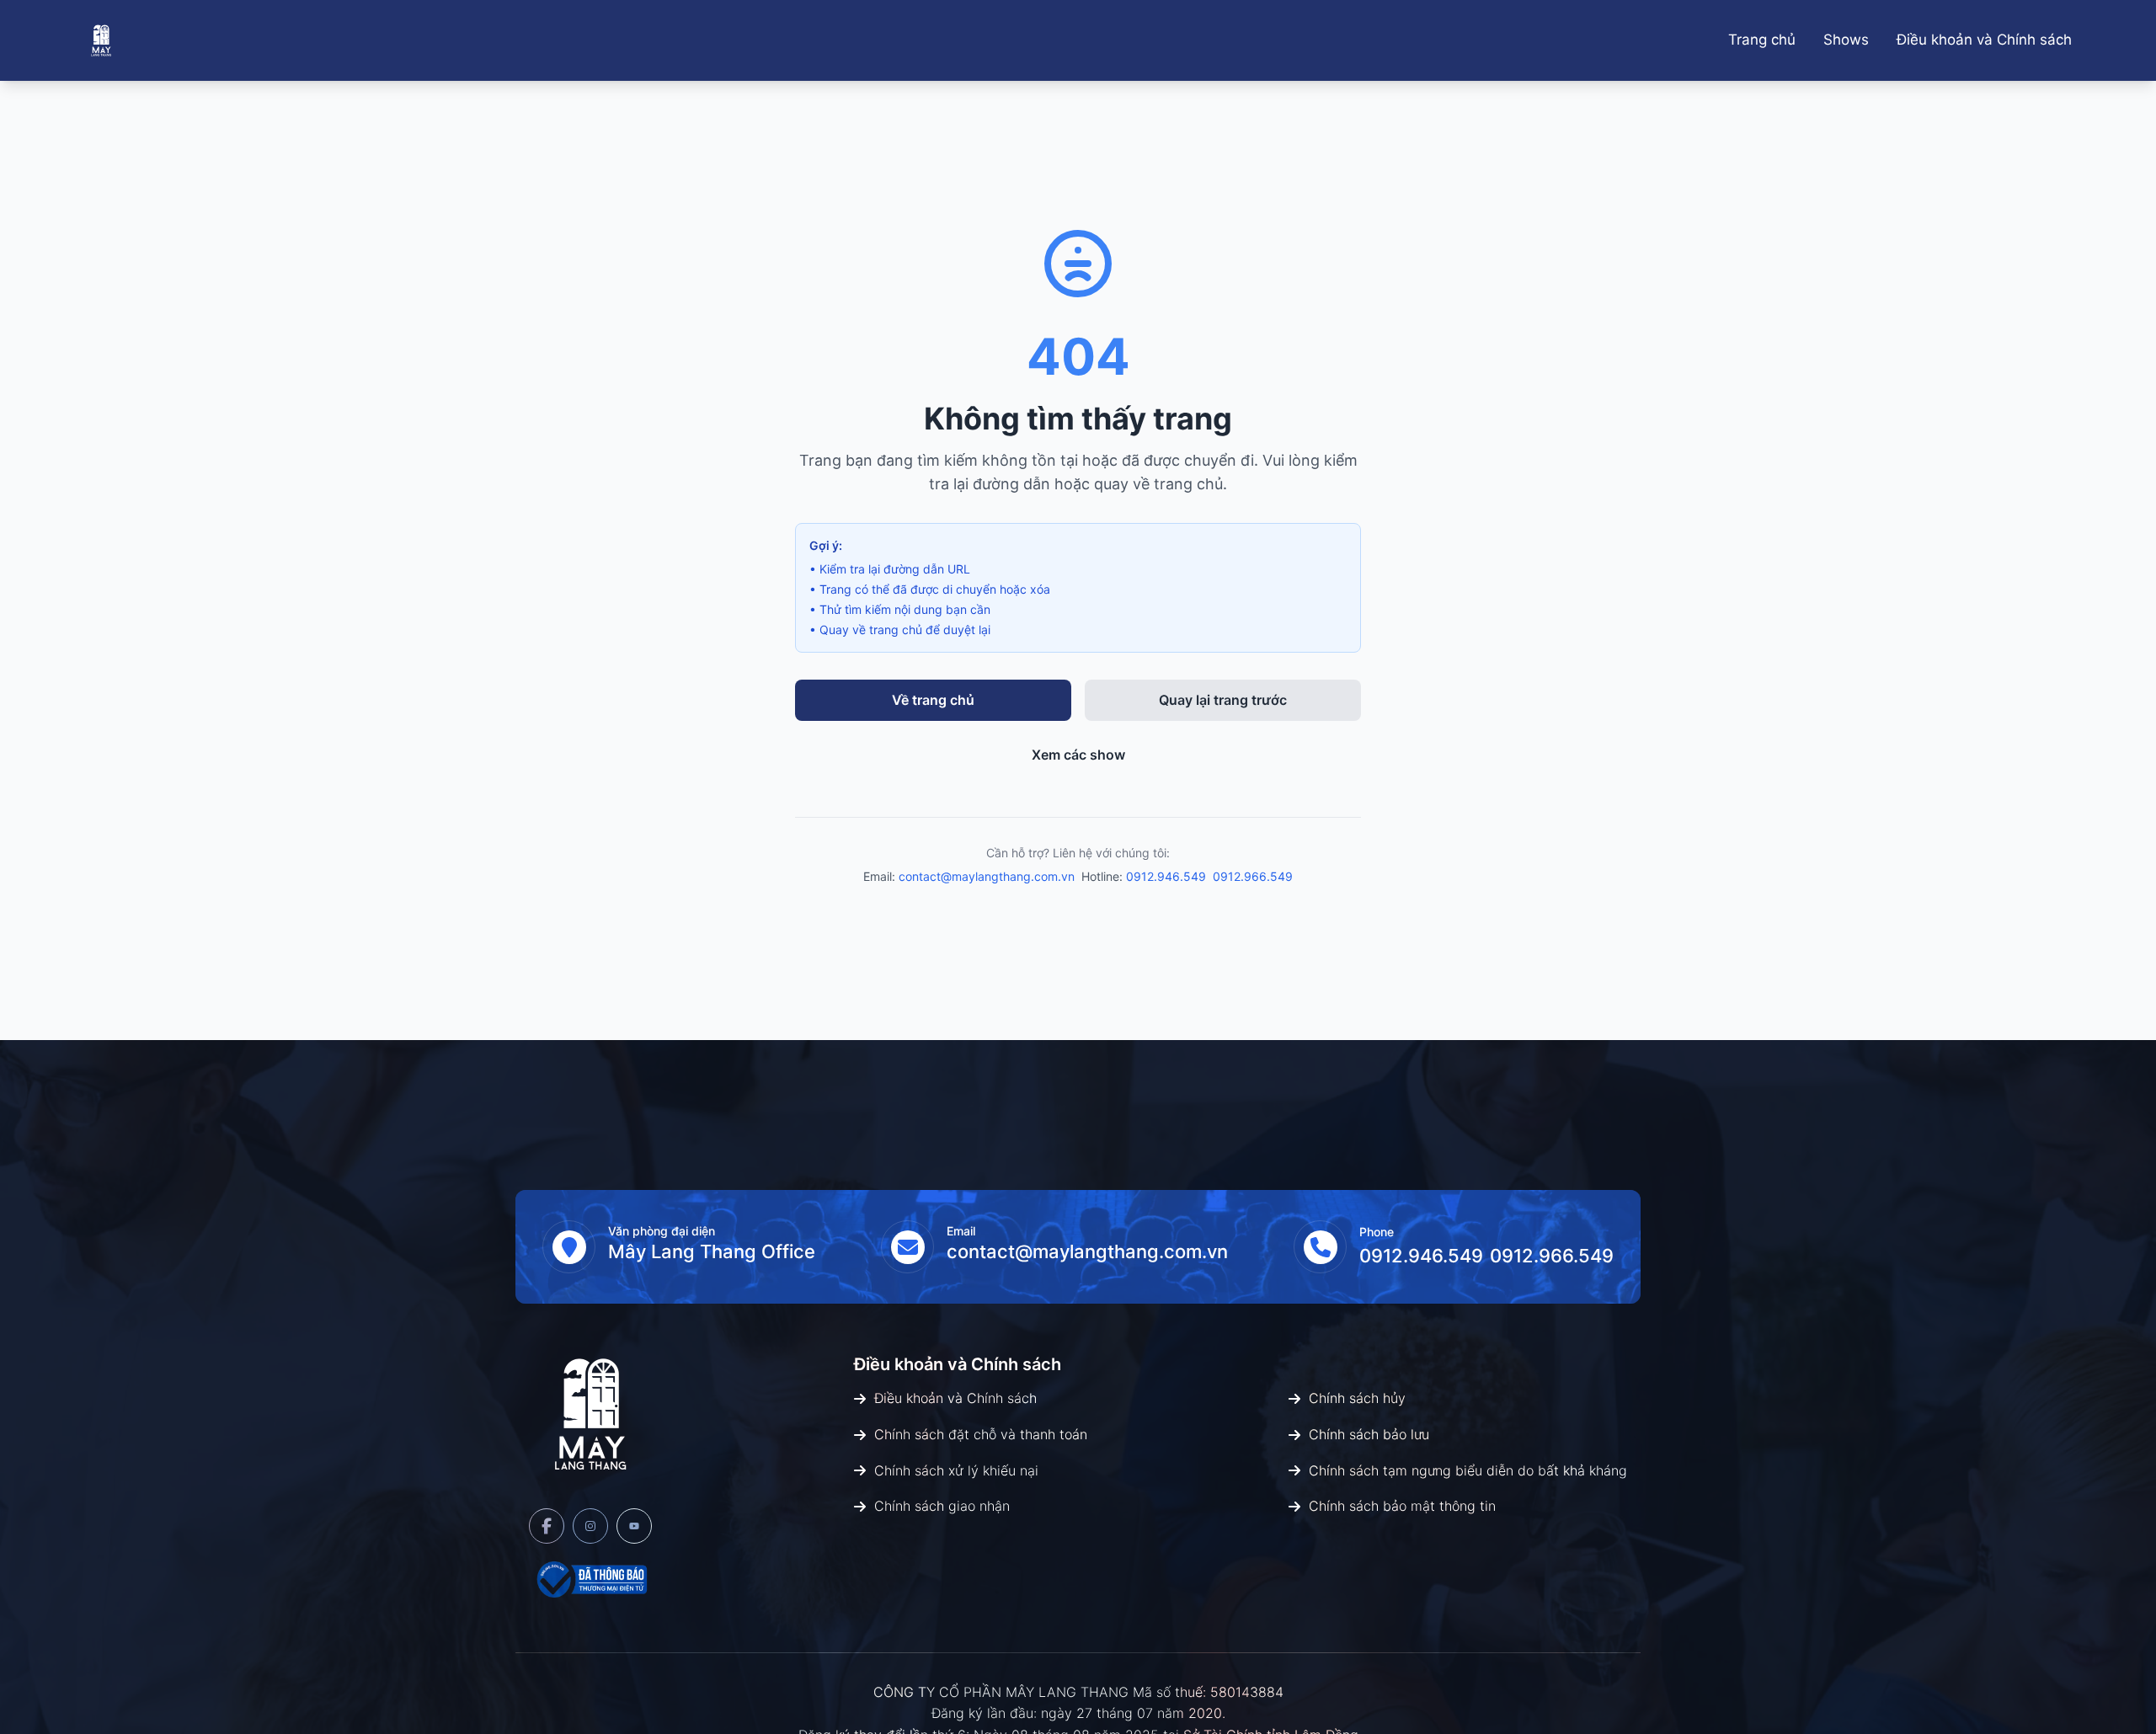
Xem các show (1078, 755)
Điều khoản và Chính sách (1984, 40)
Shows (1846, 40)
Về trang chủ (933, 700)
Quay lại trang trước (1223, 700)
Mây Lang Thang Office (712, 1251)
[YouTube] (634, 1526)
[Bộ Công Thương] (590, 1579)
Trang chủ (1762, 40)
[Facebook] (547, 1526)
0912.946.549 (1166, 876)
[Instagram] (590, 1526)
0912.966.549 (1253, 876)
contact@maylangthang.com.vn (987, 876)
